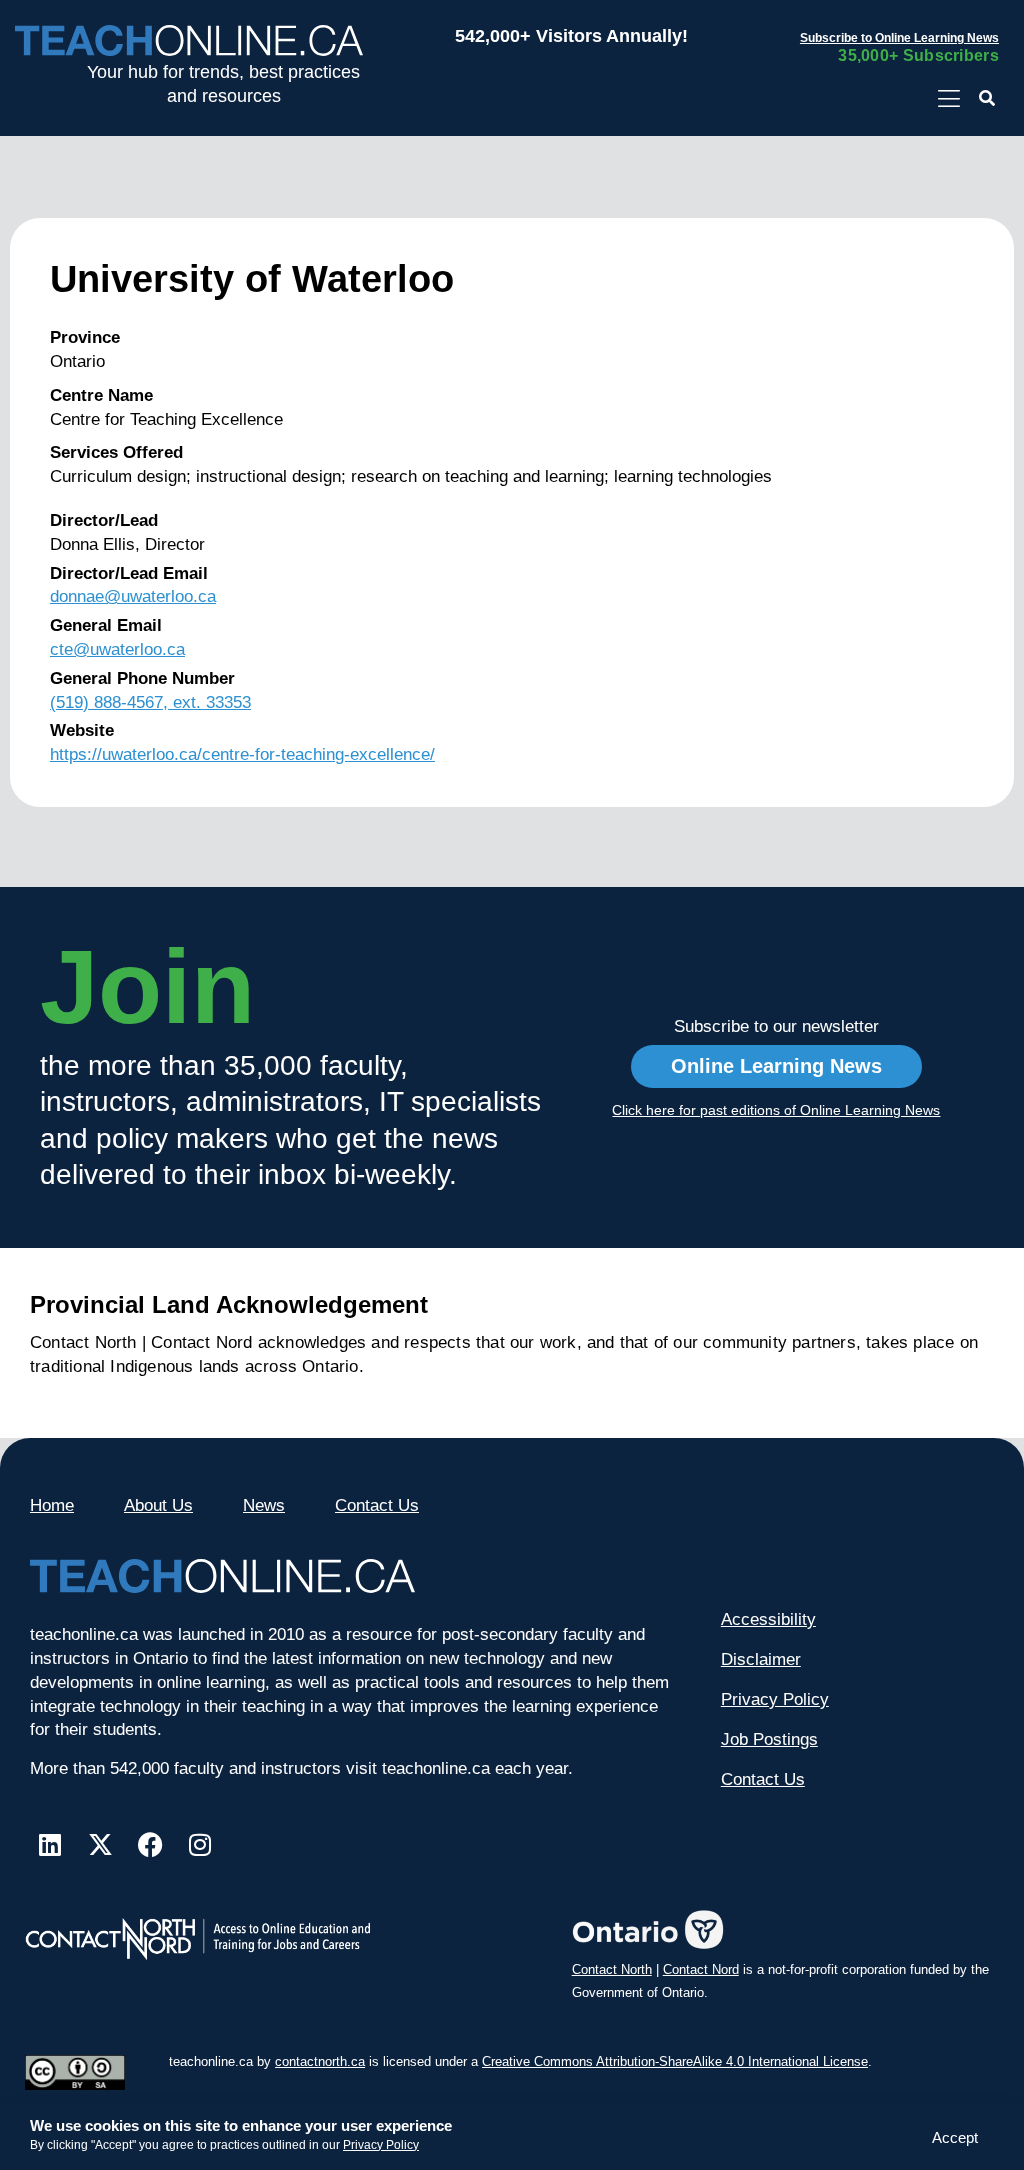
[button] (987, 99)
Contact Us (377, 1505)
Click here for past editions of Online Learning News (776, 1110)
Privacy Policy (381, 2145)
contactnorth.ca (320, 2061)
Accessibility (768, 1619)
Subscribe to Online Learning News (899, 38)
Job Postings (769, 1739)
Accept (955, 2137)
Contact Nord (701, 1969)
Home (52, 1505)
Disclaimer (761, 1659)
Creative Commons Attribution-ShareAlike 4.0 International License (675, 2061)
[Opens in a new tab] (948, 99)
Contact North (612, 1969)
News (264, 1505)
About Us (158, 1505)
